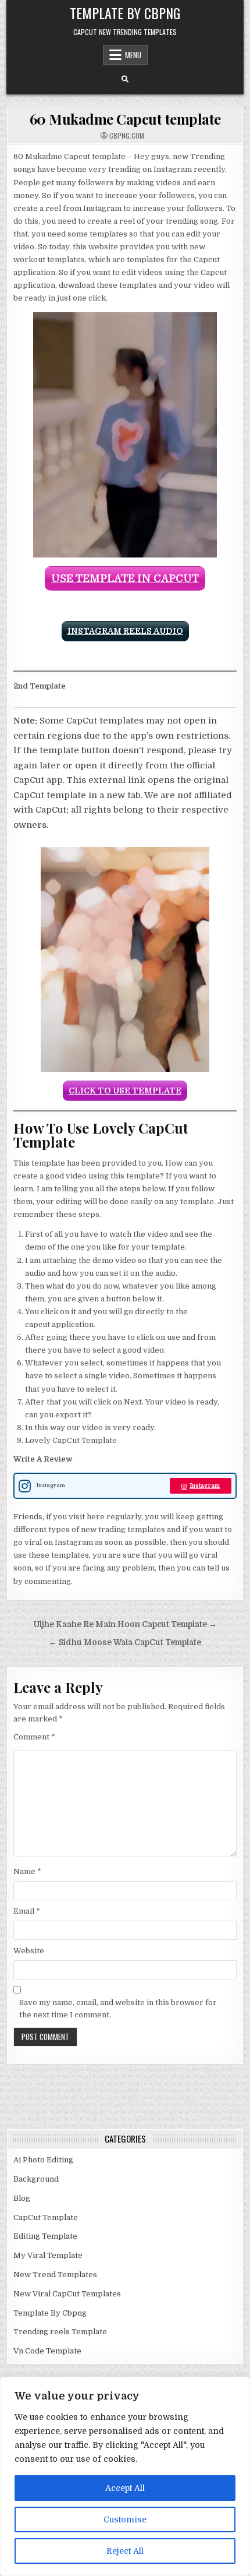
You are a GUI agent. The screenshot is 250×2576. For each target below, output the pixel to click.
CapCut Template (46, 2217)
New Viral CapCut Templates (67, 2294)
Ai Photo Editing (43, 2160)
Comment (34, 1737)
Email (27, 1911)
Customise (125, 2519)
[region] (125, 2476)
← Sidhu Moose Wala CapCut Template (125, 1642)
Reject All (125, 2551)
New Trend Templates (55, 2275)
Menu (133, 55)
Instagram (205, 1486)
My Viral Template (48, 2255)
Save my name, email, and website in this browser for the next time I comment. (118, 2009)
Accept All (125, 2488)
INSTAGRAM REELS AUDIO (125, 631)
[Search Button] (125, 79)
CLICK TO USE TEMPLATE (125, 1091)
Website (29, 1951)
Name (27, 1871)
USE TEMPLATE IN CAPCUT (125, 578)
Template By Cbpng (125, 13)
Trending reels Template (60, 2332)
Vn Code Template (47, 2351)
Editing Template (45, 2236)
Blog (22, 2198)
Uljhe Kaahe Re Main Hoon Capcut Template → (125, 1624)
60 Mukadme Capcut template (125, 119)
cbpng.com (127, 136)
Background (36, 2179)
